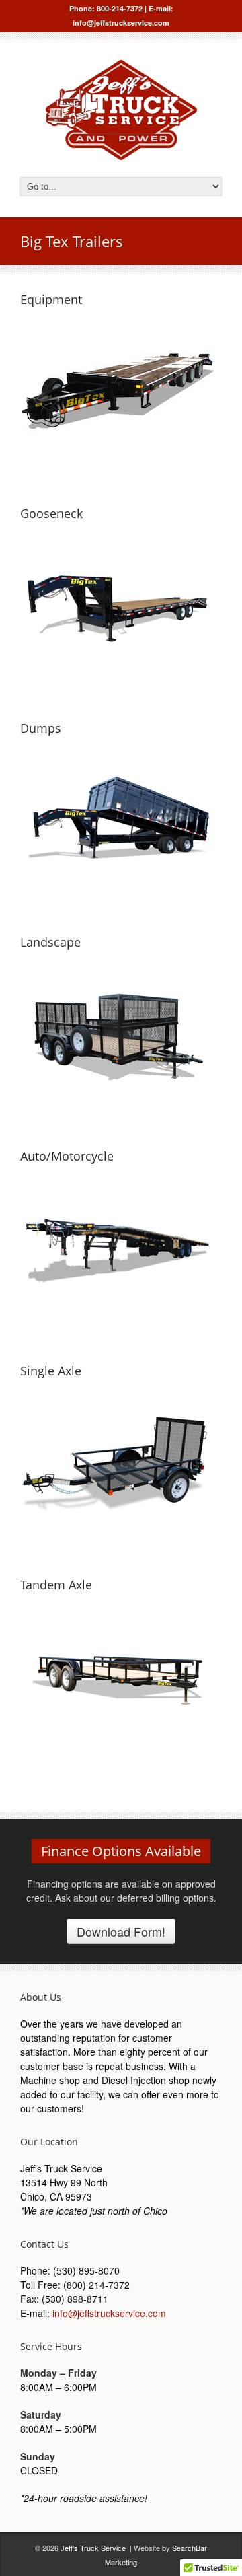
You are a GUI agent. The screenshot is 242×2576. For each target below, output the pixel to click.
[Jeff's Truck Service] (121, 156)
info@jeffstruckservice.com (109, 2313)
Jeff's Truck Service (93, 2548)
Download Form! (121, 1931)
